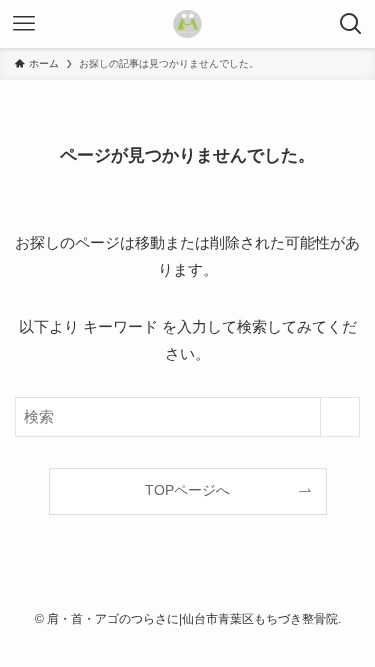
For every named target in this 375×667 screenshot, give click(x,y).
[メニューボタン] (24, 24)
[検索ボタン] (351, 24)
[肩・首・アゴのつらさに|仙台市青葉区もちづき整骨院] (187, 24)
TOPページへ (187, 490)
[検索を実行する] (340, 417)
